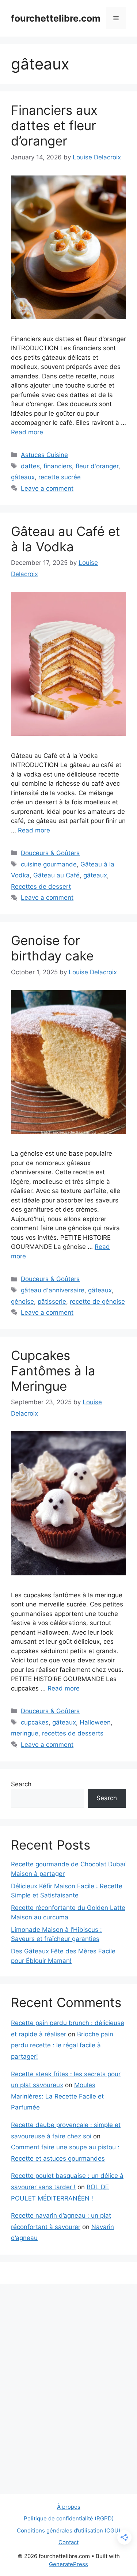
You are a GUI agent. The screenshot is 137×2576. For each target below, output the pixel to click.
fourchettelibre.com (56, 18)
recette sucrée (60, 477)
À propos (69, 2507)
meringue (25, 1733)
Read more (27, 432)
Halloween (95, 1722)
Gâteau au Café (56, 875)
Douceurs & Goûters (50, 853)
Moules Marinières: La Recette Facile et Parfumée (57, 2096)
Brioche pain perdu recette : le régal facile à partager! (62, 2045)
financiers (58, 466)
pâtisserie (52, 1302)
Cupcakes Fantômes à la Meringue (53, 1371)
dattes (30, 466)
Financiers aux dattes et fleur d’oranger (54, 125)
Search (21, 1784)
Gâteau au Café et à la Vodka (66, 539)
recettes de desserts (73, 1733)
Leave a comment (47, 488)
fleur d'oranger (97, 466)
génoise (22, 1302)
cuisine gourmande (49, 864)
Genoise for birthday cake (52, 948)
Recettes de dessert (41, 887)
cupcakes (35, 1722)
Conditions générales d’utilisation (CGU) (68, 2530)
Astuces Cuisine (44, 455)
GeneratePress (68, 2564)
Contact (68, 2542)
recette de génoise (97, 1302)
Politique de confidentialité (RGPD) (69, 2518)
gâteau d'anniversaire (53, 1290)
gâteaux (23, 477)
